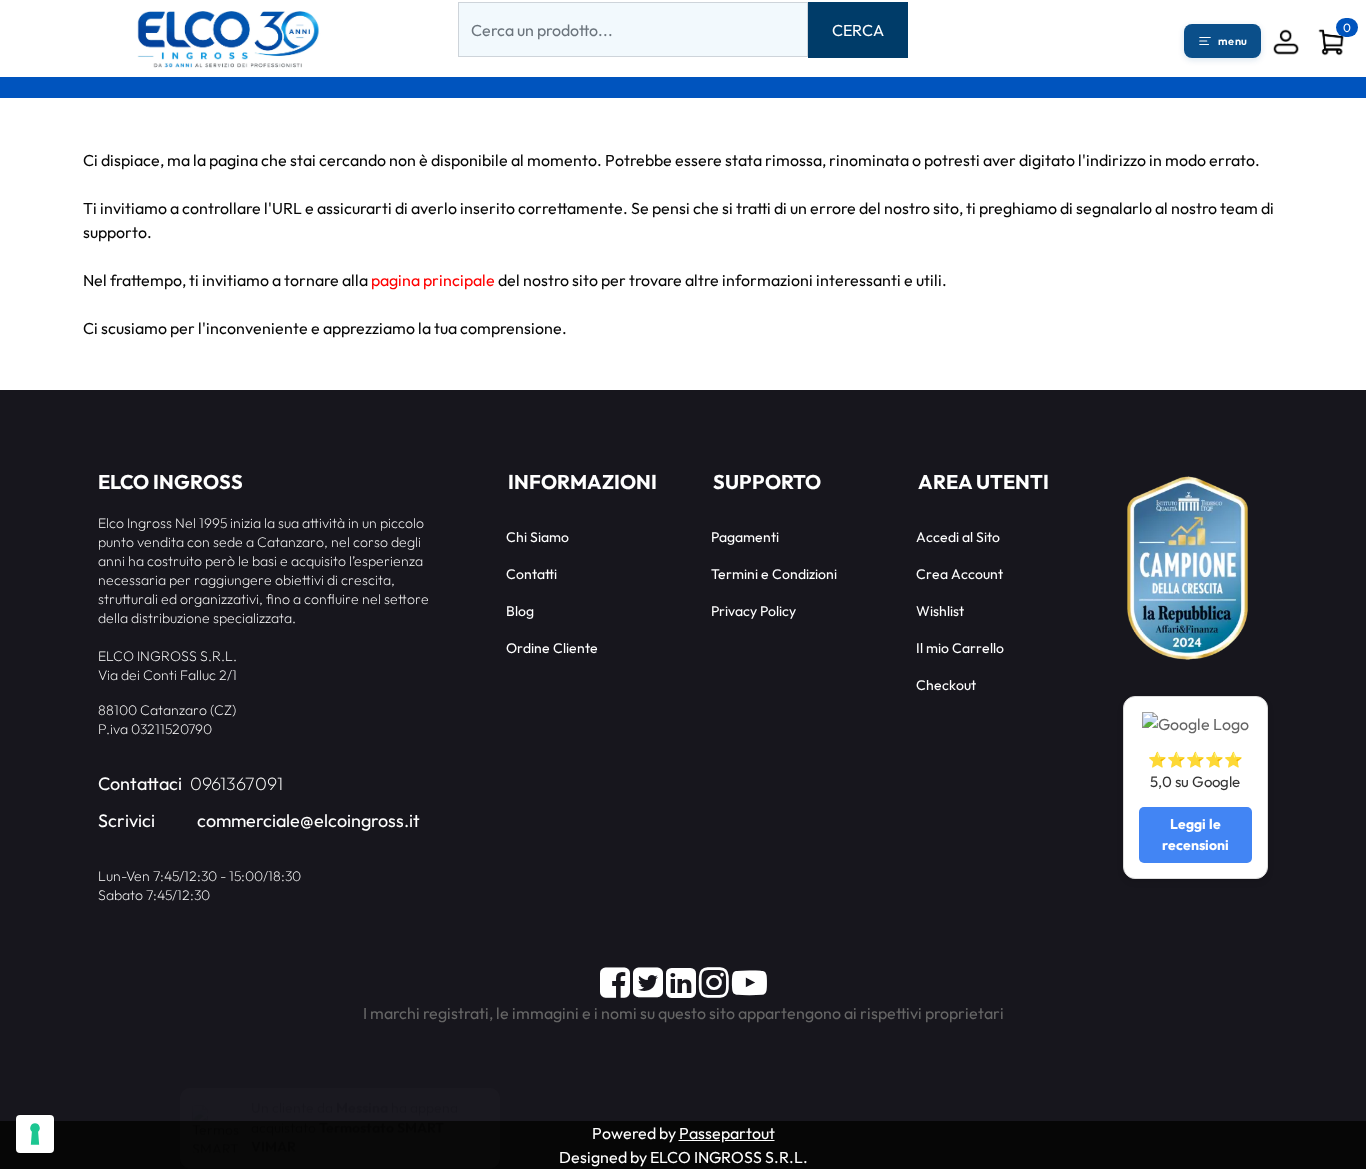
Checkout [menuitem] (946, 685)
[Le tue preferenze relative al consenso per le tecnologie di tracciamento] (35, 1134)
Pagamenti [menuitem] (745, 537)
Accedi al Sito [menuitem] (958, 537)
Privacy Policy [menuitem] (753, 611)
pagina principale (433, 280)
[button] (858, 30)
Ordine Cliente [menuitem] (552, 648)
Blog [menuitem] (520, 611)
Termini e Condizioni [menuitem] (774, 574)
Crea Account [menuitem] (959, 574)
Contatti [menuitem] (531, 574)
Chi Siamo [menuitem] (537, 537)
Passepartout (727, 1133)
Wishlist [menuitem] (940, 611)
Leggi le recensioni (1195, 834)
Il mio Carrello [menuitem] (960, 648)
